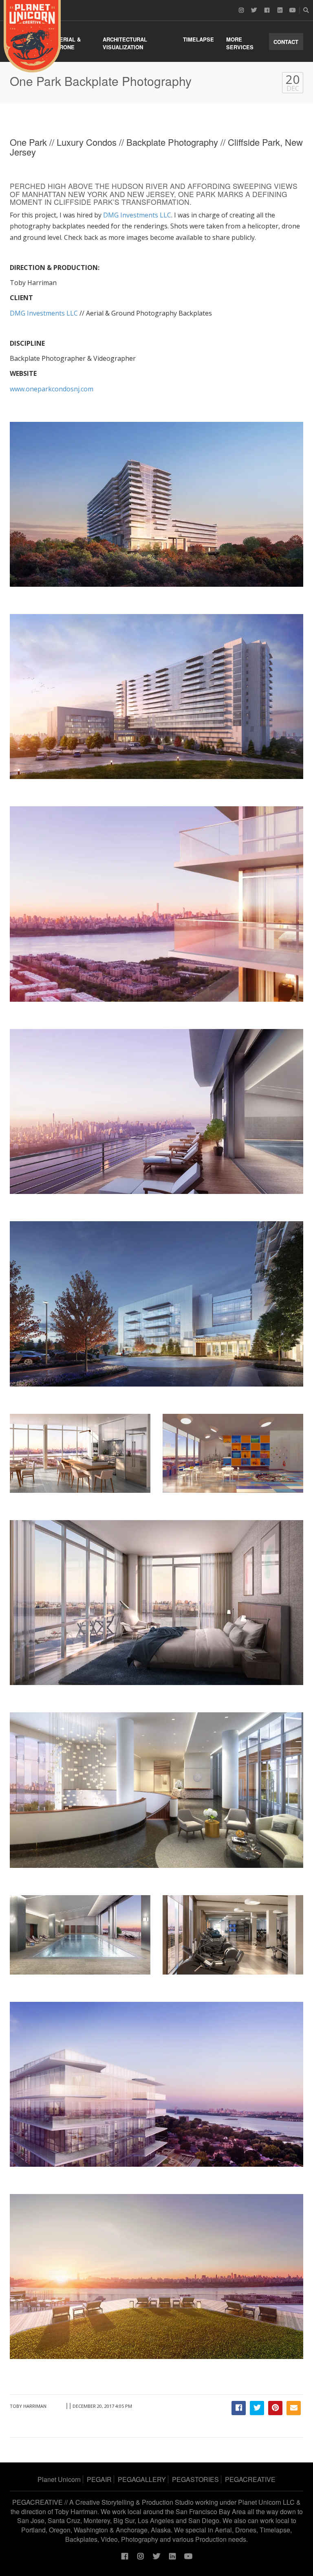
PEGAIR (99, 2479)
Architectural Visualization (125, 43)
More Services (240, 43)
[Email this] (294, 2408)
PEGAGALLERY (142, 2479)
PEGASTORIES (195, 2479)
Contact (286, 42)
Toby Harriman (28, 2406)
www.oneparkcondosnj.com (52, 389)
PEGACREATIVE (250, 2479)
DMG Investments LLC (137, 215)
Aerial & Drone (68, 43)
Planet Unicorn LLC (266, 2502)
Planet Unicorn (59, 2479)
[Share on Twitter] (257, 2408)
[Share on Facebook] (239, 2408)
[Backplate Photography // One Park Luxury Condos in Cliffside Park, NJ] (32, 36)
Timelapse (198, 39)
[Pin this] (275, 2408)
